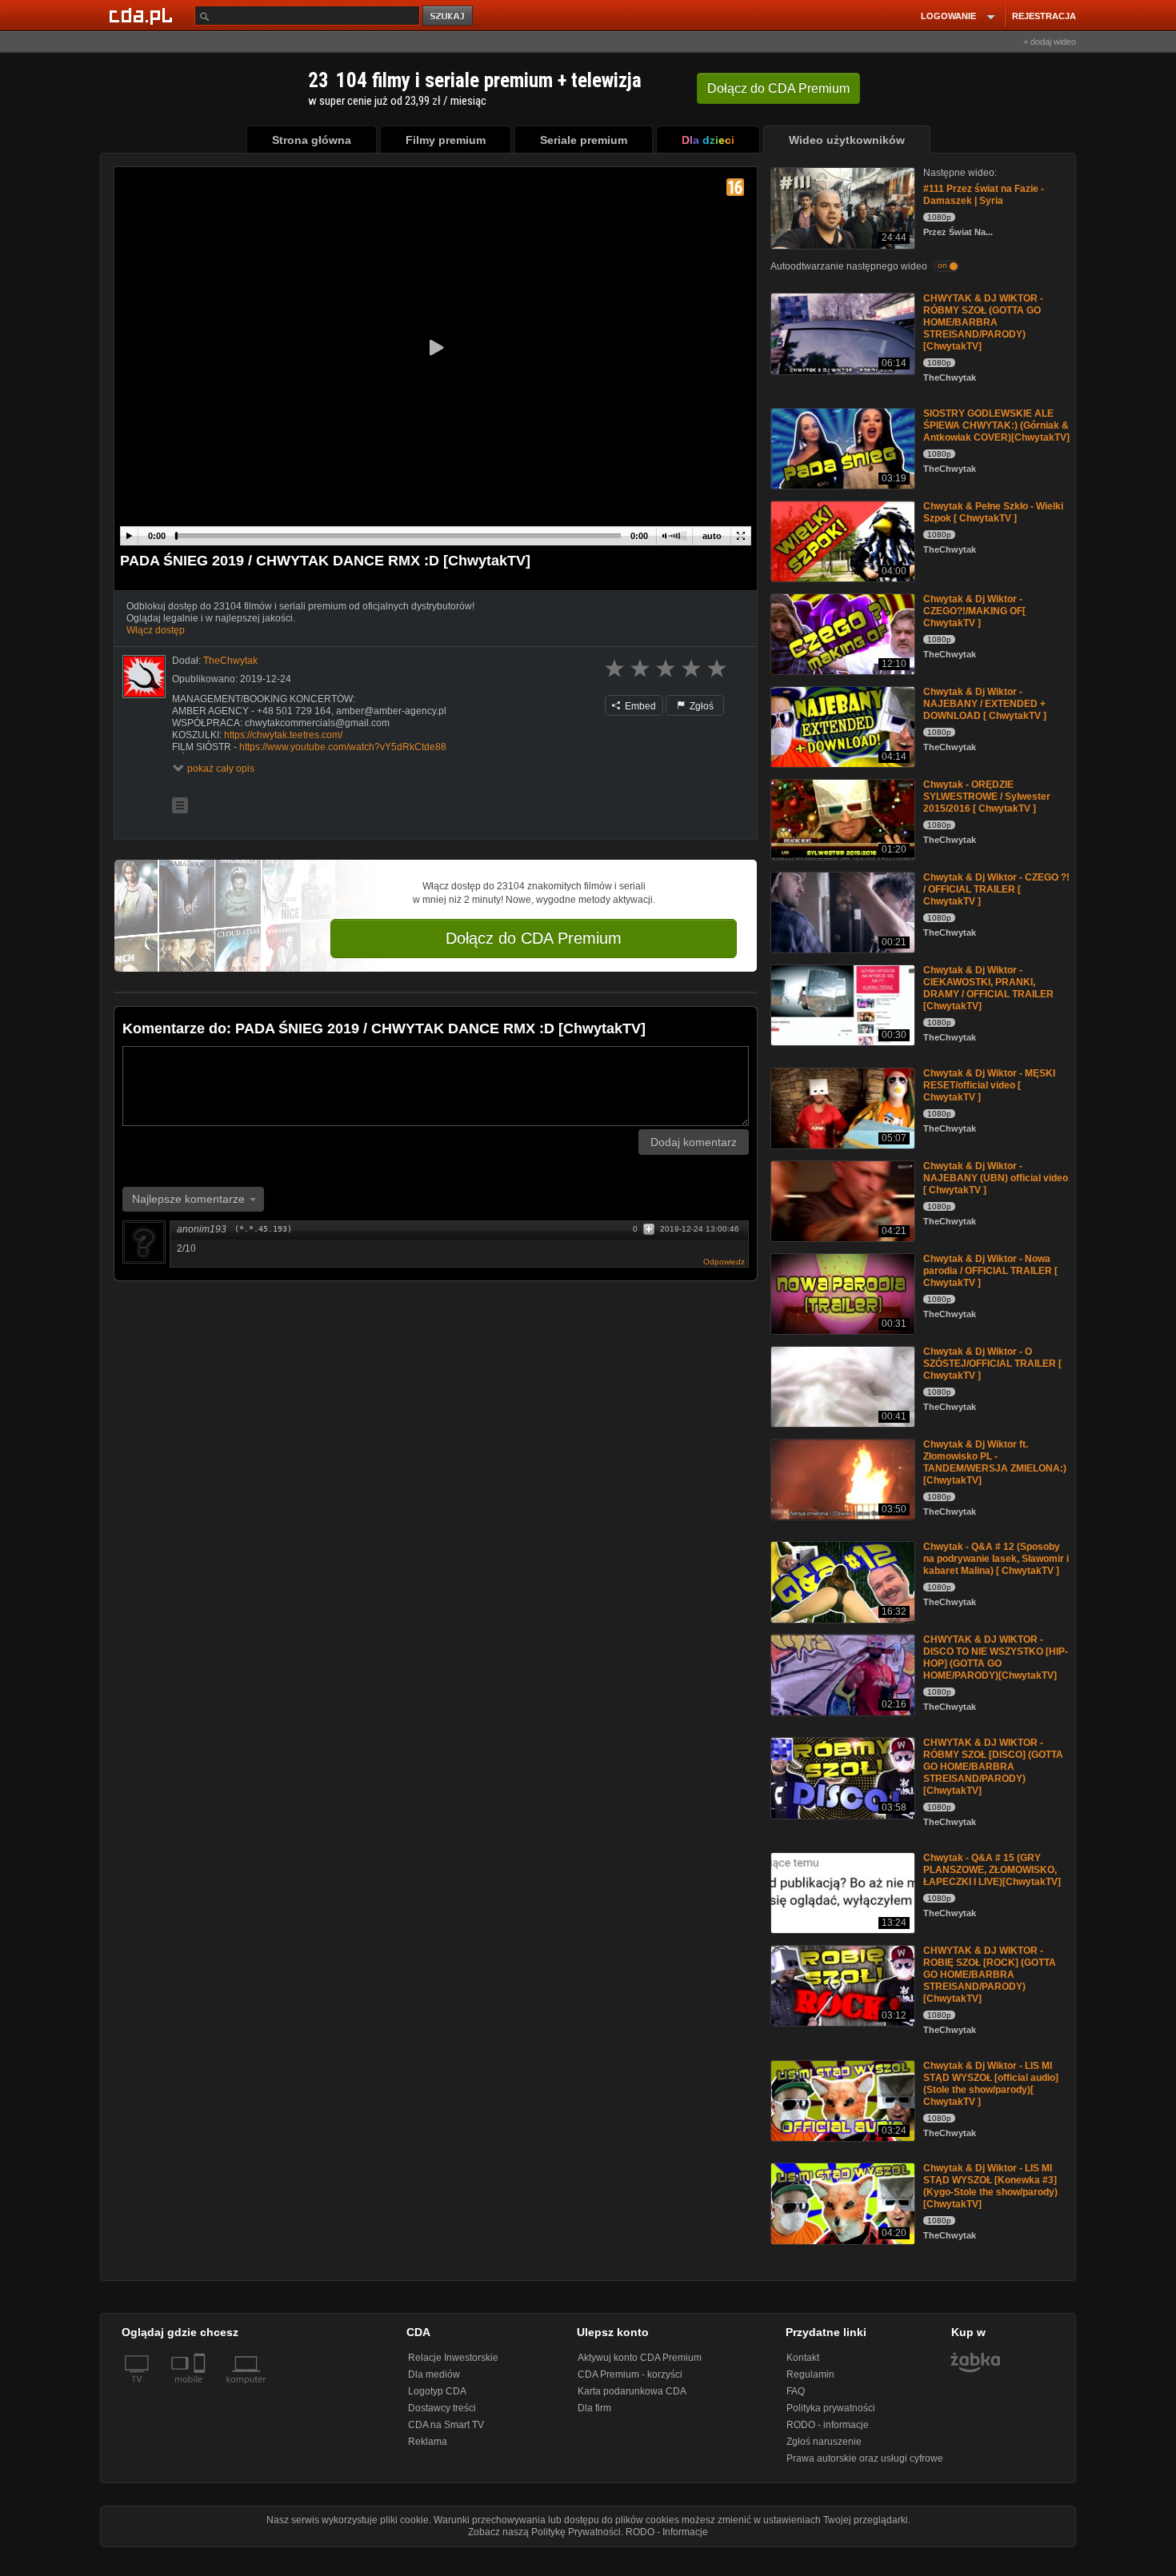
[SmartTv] (201, 2389)
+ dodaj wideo (1050, 42)
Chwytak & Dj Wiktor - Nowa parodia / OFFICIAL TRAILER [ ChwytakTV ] (990, 1271)
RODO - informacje (828, 2425)
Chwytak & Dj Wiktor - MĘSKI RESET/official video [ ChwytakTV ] (989, 1085)
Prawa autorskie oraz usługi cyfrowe (865, 2458)
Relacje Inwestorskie (453, 2358)
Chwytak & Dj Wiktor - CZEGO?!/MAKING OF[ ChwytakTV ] (974, 611)
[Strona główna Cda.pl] (143, 15)
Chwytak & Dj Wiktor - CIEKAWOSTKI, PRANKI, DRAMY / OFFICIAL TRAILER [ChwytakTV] (988, 988)
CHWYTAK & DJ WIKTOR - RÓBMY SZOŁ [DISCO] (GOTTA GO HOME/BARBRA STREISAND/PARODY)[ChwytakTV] (993, 1767)
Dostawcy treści (442, 2408)
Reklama (428, 2442)
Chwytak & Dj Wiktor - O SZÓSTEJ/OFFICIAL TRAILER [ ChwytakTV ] (992, 1364)
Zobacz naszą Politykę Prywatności (544, 2532)
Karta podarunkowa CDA (632, 2391)
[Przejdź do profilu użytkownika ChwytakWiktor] (144, 677)
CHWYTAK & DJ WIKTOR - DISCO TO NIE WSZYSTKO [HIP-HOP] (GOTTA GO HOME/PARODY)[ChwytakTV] (996, 1657)
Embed (639, 706)
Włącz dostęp (156, 630)
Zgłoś (700, 706)
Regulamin (810, 2374)
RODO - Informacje (667, 2532)
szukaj (449, 16)
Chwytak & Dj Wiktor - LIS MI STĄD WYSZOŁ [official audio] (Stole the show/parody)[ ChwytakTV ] (991, 2084)
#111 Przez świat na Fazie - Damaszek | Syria (984, 195)
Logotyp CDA (437, 2391)
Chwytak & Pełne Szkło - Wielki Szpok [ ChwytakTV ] (993, 512)
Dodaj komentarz (694, 1142)
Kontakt (803, 2358)
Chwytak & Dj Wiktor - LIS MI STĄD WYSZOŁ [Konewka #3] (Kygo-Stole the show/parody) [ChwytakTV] (990, 2186)
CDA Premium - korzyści (630, 2374)
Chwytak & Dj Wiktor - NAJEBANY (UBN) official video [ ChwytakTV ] (996, 1178)
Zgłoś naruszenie (824, 2442)
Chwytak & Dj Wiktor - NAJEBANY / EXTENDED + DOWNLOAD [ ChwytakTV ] (985, 704)
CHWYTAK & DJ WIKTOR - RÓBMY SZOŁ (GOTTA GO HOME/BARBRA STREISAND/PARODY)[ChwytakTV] (983, 322)
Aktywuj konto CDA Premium (640, 2358)
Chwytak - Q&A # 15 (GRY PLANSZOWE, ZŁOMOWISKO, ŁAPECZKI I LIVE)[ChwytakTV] (992, 1870)
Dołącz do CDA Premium (534, 938)
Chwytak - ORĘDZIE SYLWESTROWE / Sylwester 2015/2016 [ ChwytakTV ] (987, 797)
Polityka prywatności (831, 2408)
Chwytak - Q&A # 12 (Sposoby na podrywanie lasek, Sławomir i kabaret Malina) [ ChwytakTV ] (996, 1559)
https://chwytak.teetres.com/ (283, 735)
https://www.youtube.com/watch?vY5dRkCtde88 (343, 747)
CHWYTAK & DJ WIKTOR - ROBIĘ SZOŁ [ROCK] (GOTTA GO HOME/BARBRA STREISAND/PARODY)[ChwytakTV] (990, 1975)
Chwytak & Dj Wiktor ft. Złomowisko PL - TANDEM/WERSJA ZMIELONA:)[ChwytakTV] (995, 1462)
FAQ (796, 2391)
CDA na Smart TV (446, 2425)
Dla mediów (434, 2374)
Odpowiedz (724, 1262)
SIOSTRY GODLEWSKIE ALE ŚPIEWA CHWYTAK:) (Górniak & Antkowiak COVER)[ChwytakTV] (996, 425)
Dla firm (594, 2408)
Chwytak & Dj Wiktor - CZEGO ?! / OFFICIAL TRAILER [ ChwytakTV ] (996, 889)
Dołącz (778, 88)
